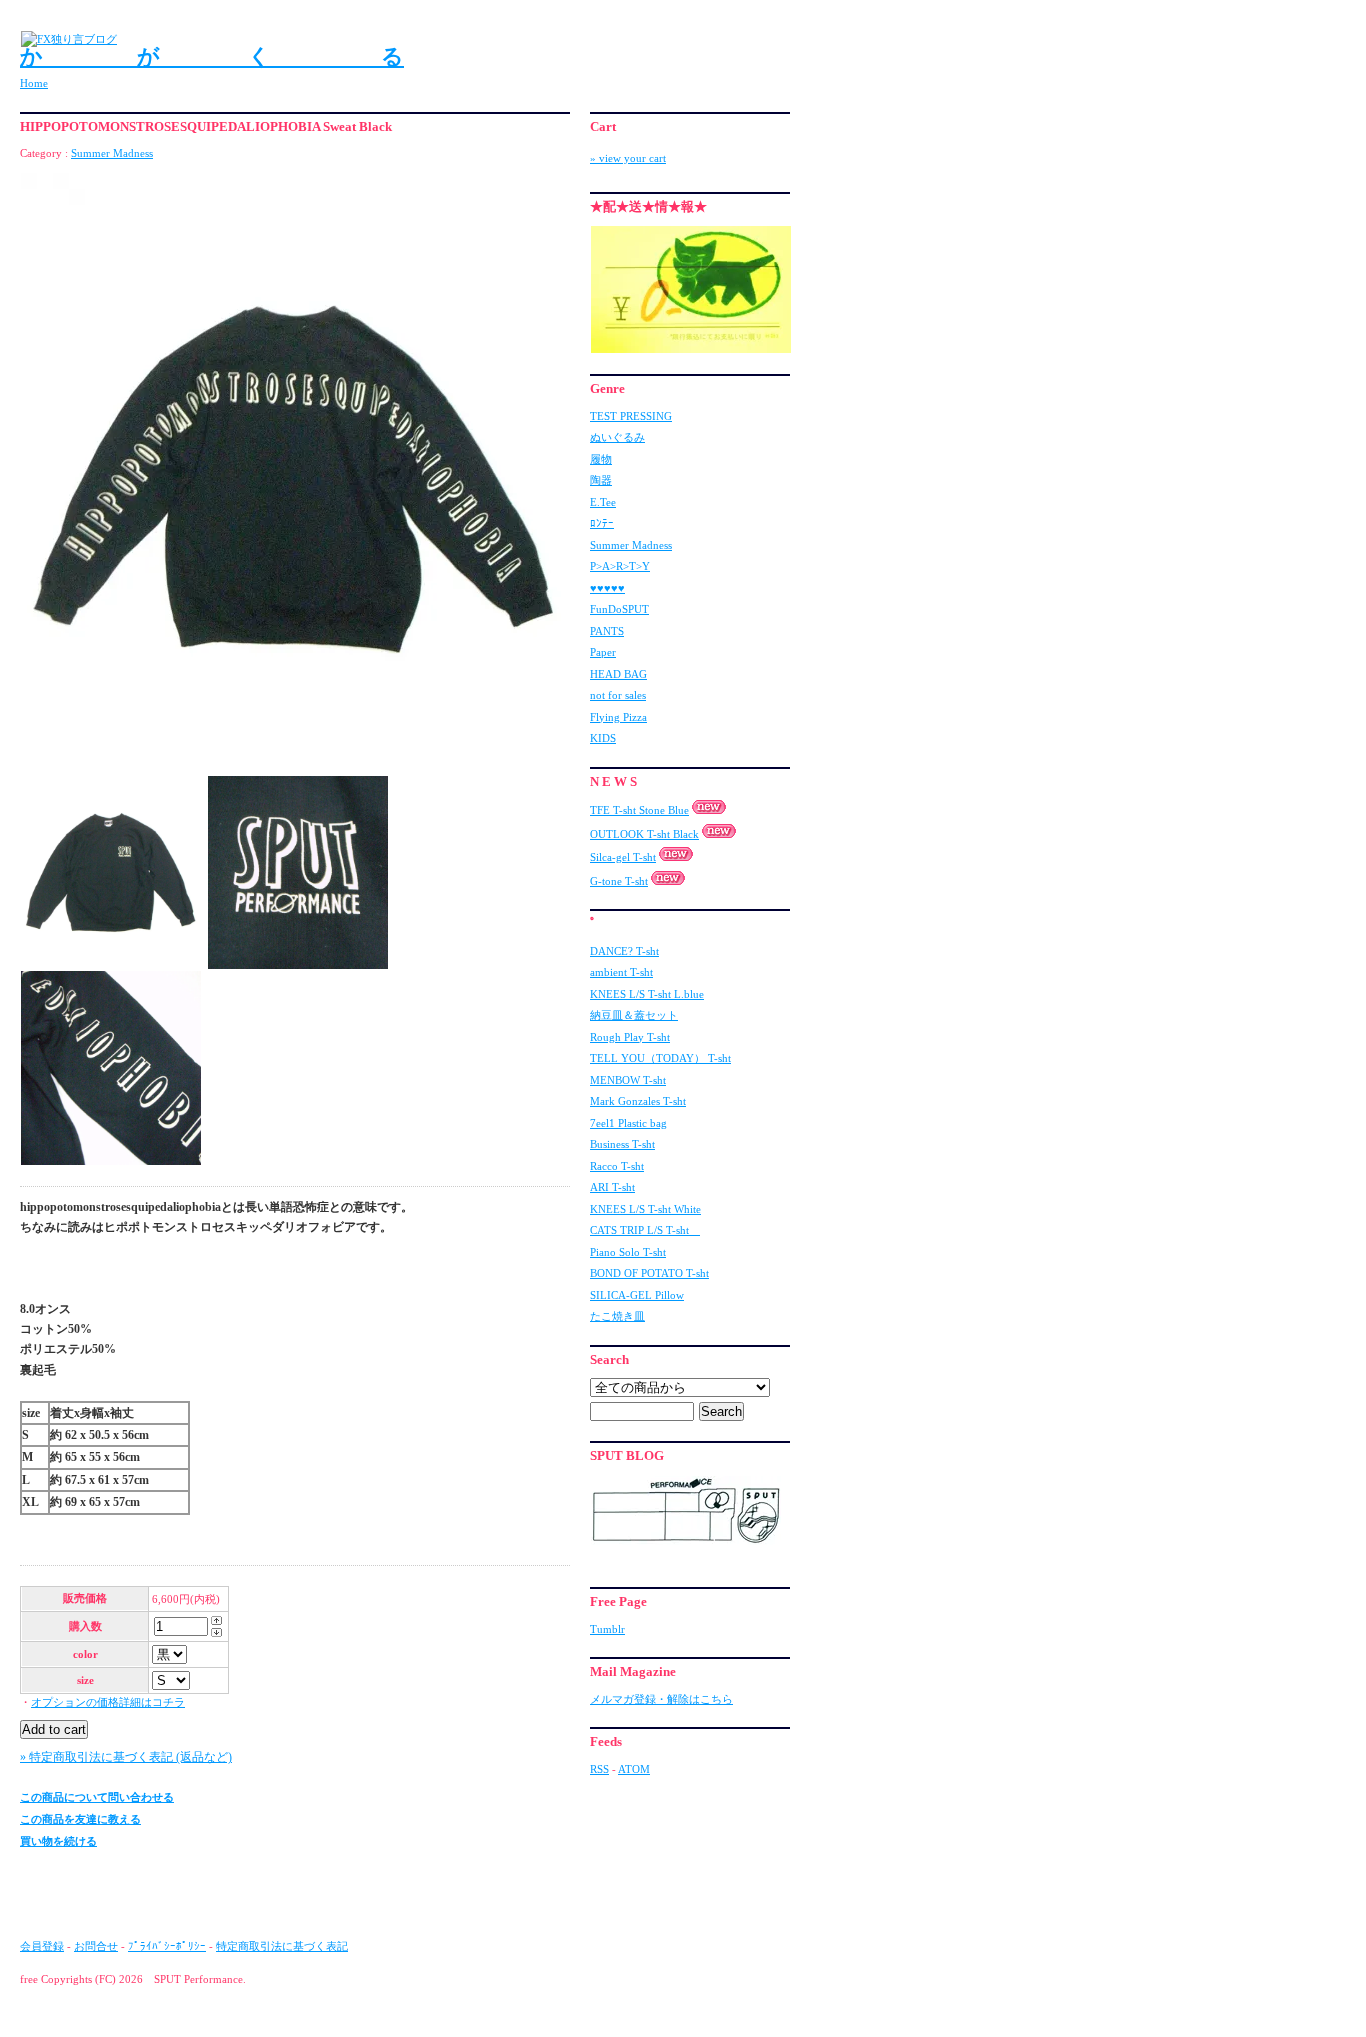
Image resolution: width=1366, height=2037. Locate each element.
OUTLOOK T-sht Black (644, 834)
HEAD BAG (618, 674)
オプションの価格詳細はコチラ (108, 1702)
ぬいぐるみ (617, 437)
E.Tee (603, 502)
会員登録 (42, 1946)
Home (34, 83)
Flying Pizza (618, 717)
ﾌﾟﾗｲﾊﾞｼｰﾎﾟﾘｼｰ (167, 1946)
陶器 (601, 480)
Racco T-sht (617, 1166)
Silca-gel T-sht (623, 857)
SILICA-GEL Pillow (637, 1295)
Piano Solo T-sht (628, 1252)
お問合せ (96, 1946)
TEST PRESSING (631, 416)
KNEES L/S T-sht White (645, 1209)
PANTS (607, 631)
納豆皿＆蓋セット (634, 1015)
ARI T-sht (612, 1187)
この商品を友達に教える (80, 1819)
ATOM (634, 1769)
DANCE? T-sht (624, 951)
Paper (603, 652)
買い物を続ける (58, 1841)
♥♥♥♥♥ (607, 588)
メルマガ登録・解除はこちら (661, 1699)
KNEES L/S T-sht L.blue (647, 994)
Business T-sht (622, 1144)
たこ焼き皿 (617, 1316)
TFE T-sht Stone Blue (639, 810)
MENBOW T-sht (628, 1080)
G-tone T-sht (619, 881)
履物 (601, 459)
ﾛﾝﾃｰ (602, 523)
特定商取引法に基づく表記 (282, 1946)
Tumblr (607, 1629)
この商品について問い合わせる (97, 1797)
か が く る (212, 56)
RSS (599, 1769)
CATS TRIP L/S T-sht (645, 1230)
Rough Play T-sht (630, 1037)
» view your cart (628, 158)
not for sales (618, 695)
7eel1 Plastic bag (628, 1123)
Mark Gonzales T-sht (638, 1101)
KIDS (603, 738)
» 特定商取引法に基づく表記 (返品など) (126, 1757)
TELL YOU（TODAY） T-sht (660, 1058)
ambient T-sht (621, 972)
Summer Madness (112, 153)
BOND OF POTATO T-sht (649, 1273)
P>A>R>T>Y (620, 566)
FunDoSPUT (619, 609)
